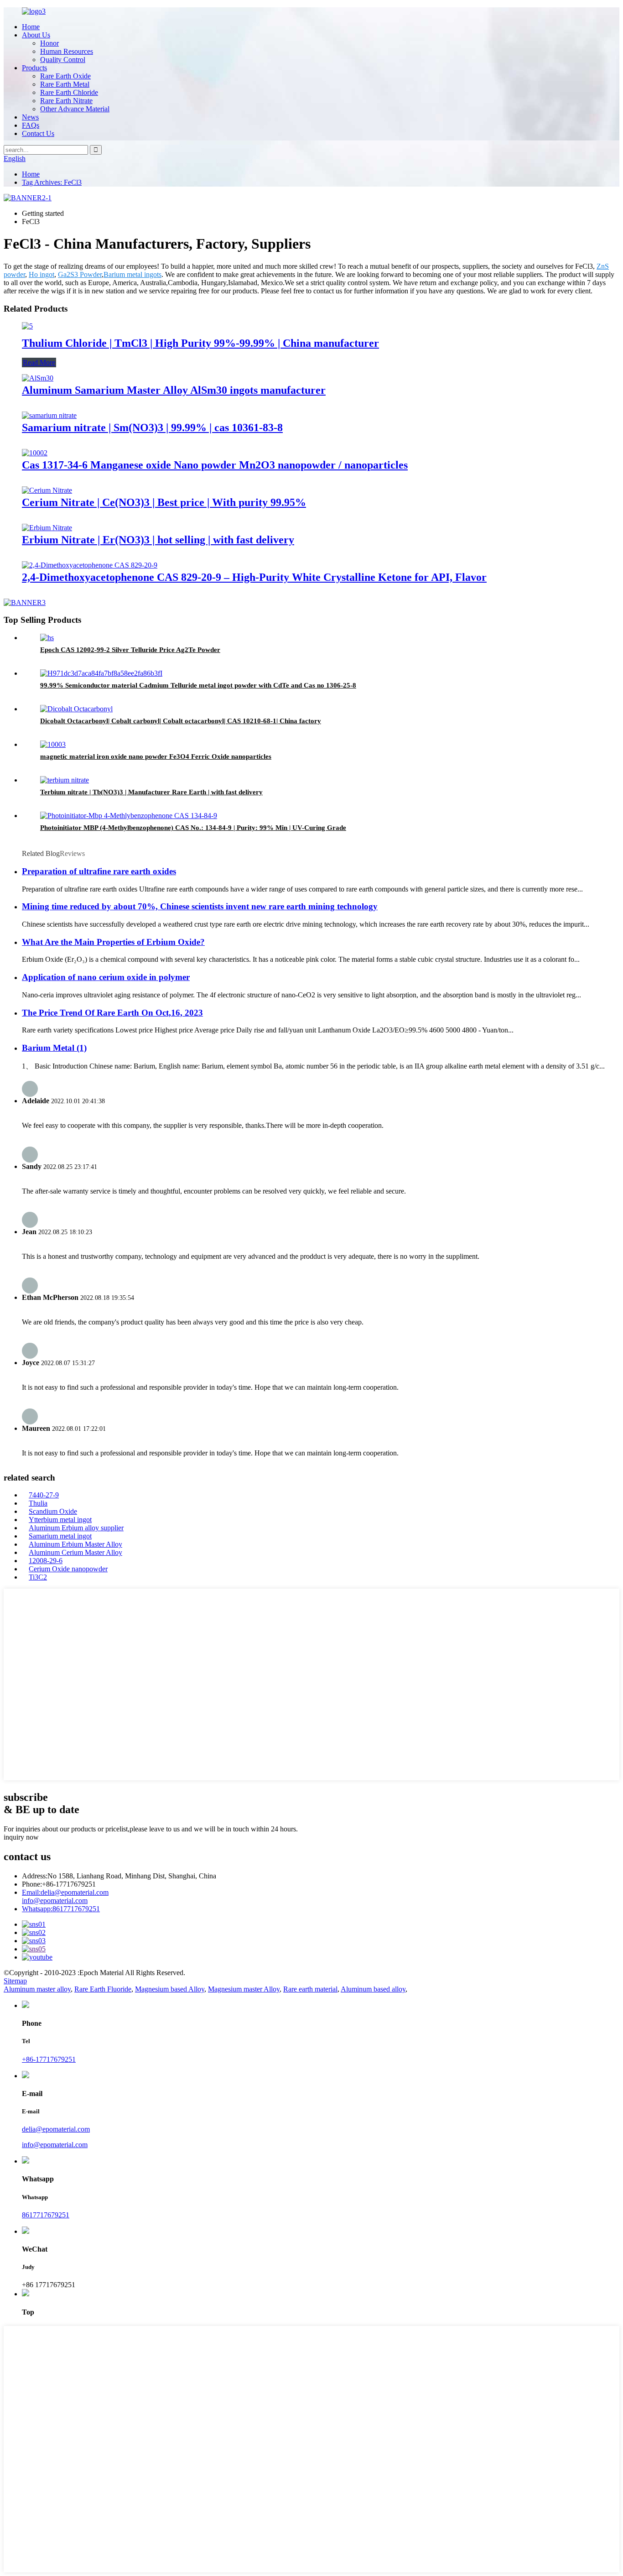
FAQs (31, 125)
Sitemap (15, 1981)
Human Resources (67, 51)
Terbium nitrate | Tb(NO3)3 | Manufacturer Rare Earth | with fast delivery (151, 792)
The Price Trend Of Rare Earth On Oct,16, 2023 (112, 1013)
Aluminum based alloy (373, 1989)
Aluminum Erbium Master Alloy (75, 1544)
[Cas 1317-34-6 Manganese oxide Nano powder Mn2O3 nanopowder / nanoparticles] (35, 453)
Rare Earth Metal (65, 84)
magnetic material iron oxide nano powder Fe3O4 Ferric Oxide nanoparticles (156, 756)
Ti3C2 (38, 1577)
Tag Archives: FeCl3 (52, 182)
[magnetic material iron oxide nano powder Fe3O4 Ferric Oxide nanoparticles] (53, 744)
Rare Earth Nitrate (66, 101)
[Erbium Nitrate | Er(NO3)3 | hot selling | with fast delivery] (47, 528)
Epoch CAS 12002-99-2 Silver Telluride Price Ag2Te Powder (130, 650)
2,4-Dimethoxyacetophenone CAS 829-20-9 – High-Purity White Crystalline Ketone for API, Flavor (254, 577)
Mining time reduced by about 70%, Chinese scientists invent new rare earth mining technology (200, 906)
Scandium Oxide (53, 1511)
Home (31, 27)
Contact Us (38, 133)
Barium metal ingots (132, 274)
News (30, 117)
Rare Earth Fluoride (103, 1989)
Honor (49, 43)
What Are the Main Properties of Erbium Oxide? (113, 942)
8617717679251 (61, 1909)
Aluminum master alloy (37, 1989)
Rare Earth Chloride (69, 92)
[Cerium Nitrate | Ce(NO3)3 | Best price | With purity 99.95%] (47, 490)
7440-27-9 (44, 1495)
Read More (39, 362)
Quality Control (63, 60)
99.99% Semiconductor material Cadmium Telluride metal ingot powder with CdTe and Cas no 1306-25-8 (198, 685)
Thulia (38, 1503)
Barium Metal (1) (54, 1048)
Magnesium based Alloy (170, 1989)
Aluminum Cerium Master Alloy (75, 1552)
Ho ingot (42, 274)
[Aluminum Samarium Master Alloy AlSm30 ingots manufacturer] (38, 378)
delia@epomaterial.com (65, 1892)
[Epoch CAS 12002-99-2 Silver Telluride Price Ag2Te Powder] (47, 638)
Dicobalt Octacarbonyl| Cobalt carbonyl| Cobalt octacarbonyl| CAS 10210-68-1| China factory (181, 721)
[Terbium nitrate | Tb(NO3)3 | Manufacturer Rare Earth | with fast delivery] (65, 780)
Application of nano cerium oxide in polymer (106, 977)
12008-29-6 (46, 1561)
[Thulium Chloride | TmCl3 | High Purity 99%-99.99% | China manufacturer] (27, 326)
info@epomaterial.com (55, 1901)
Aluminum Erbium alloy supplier (76, 1528)
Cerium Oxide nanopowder (68, 1569)
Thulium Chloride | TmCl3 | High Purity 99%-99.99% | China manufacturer (200, 343)
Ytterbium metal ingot (60, 1520)
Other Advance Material (75, 109)
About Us (36, 35)
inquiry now (21, 1837)
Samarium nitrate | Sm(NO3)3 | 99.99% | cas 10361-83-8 (152, 428)
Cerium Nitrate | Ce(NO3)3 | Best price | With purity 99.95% (164, 502)
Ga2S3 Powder (80, 274)
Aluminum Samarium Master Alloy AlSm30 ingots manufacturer (174, 390)
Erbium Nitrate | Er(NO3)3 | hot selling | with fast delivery (158, 540)
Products (34, 68)
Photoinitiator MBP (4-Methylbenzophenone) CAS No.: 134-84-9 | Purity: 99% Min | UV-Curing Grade (193, 828)
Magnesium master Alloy (244, 1989)
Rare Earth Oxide (65, 76)
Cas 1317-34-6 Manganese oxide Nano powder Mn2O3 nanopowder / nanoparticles (215, 465)
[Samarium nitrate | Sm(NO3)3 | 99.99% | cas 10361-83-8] (49, 415)
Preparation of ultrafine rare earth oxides (99, 871)
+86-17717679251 (49, 2059)
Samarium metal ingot (60, 1536)
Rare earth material (310, 1989)
